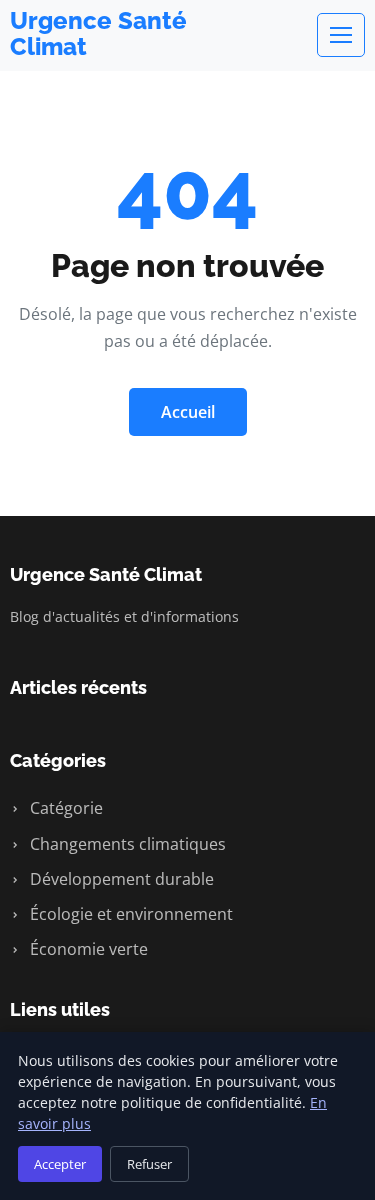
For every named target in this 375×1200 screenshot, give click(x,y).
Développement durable (120, 879)
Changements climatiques (126, 844)
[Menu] (341, 35)
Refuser (149, 1164)
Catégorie (64, 808)
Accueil (188, 412)
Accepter (60, 1164)
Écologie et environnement (129, 914)
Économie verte (87, 949)
